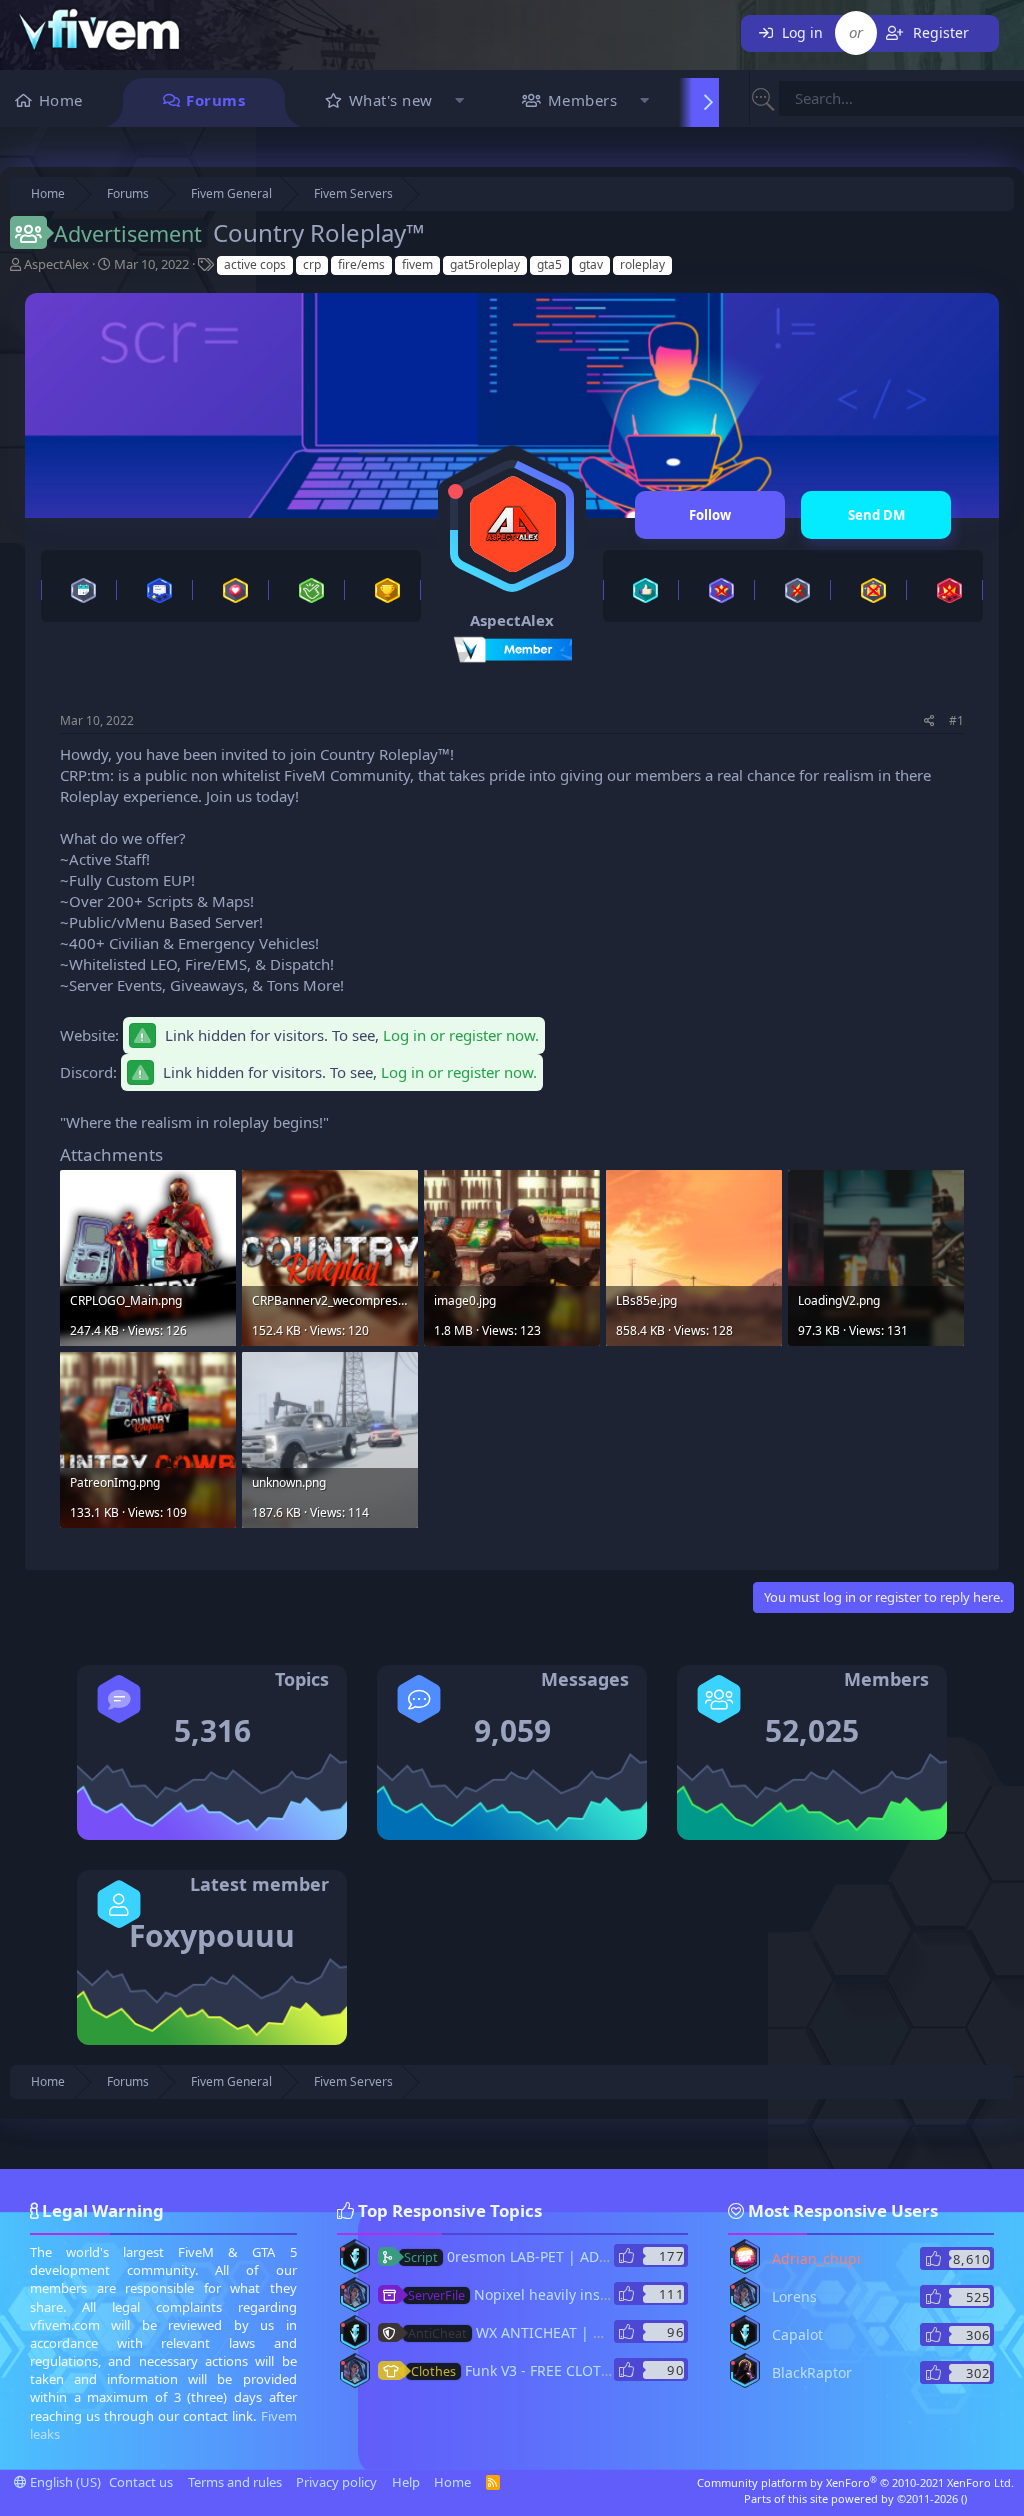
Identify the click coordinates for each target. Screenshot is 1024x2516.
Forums (215, 100)
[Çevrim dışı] (455, 491)
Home (61, 100)
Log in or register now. (461, 1035)
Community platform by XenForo (855, 2482)
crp (312, 264)
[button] (460, 102)
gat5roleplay (485, 264)
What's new (391, 100)
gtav (591, 264)
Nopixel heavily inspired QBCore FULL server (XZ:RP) (614, 2294)
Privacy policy (336, 2482)
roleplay (642, 264)
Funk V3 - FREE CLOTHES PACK (538, 2370)
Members (583, 100)
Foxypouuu (212, 1935)
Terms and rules (235, 2482)
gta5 (549, 264)
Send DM (876, 515)
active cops (255, 264)
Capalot (797, 2334)
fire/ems (361, 264)
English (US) (64, 2482)
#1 (956, 720)
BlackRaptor (812, 2372)
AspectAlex (56, 264)
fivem (417, 264)
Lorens (794, 2296)
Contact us (141, 2482)
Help (406, 2482)
